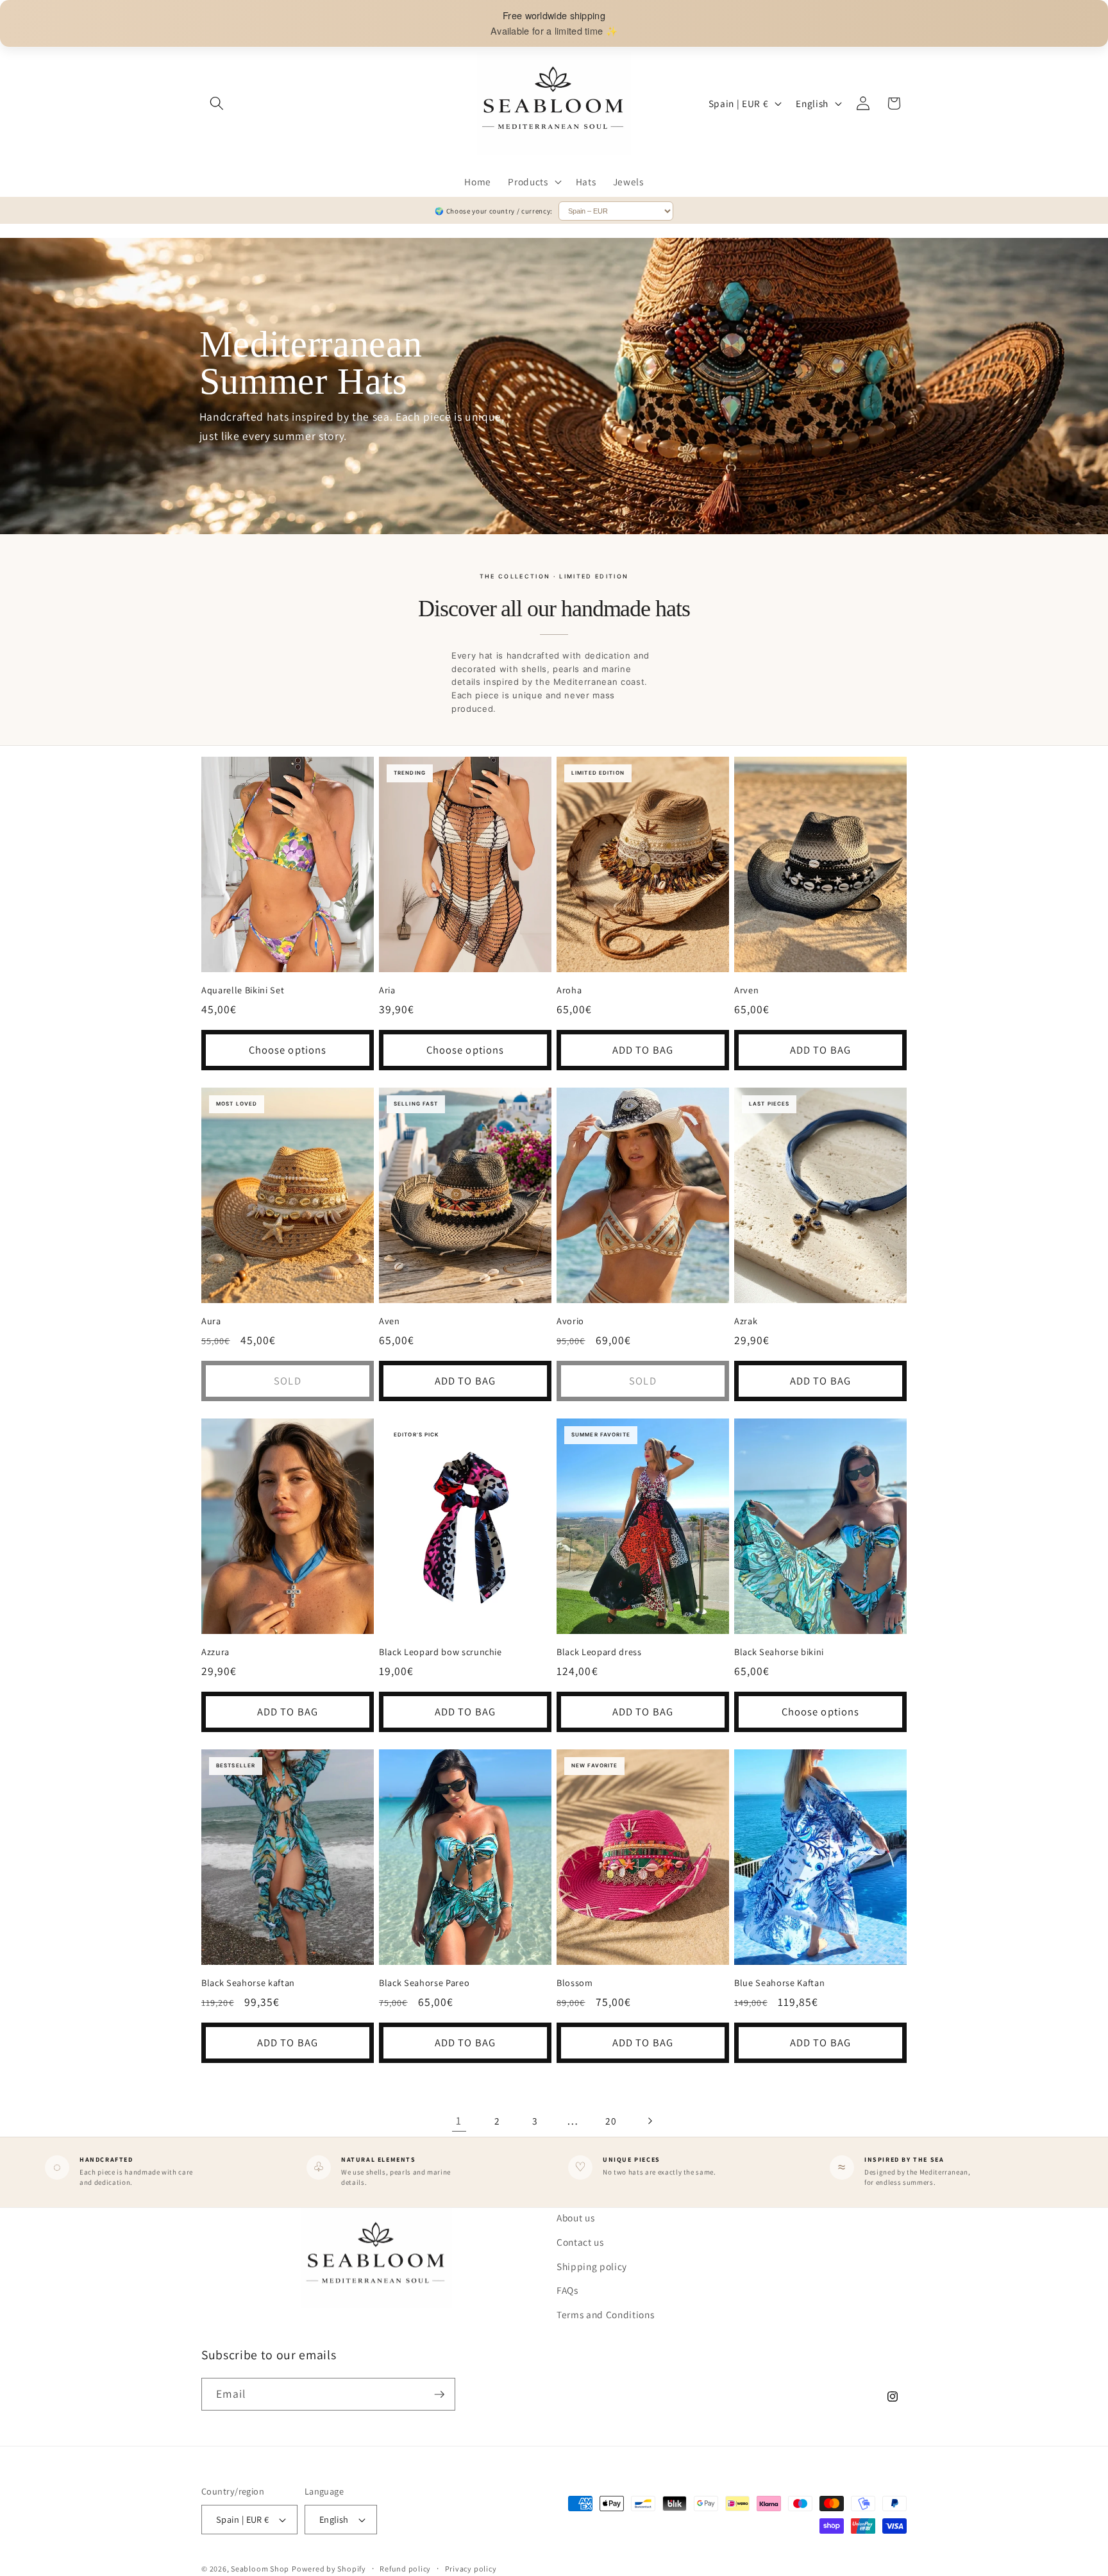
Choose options (288, 1050)
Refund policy (405, 2569)
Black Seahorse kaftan (248, 1983)
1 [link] (459, 2120)
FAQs (567, 2289)
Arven (746, 990)
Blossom (575, 1983)
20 (611, 2121)
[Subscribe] (439, 2395)
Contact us (580, 2241)
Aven (390, 1321)
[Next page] (649, 2121)
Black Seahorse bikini (779, 1652)
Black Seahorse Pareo (424, 1983)
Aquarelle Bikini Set (243, 990)
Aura (211, 1321)
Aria (387, 990)
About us (575, 2218)
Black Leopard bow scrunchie (441, 1652)
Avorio (570, 1321)
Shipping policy (592, 2266)
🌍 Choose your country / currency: (494, 211)
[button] (217, 103)
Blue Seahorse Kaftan (779, 1983)
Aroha (569, 990)
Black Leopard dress (599, 1652)
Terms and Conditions (605, 2314)
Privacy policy (471, 2569)
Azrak (746, 1321)
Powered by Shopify (329, 2569)
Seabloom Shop (260, 2569)
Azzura (215, 1652)
